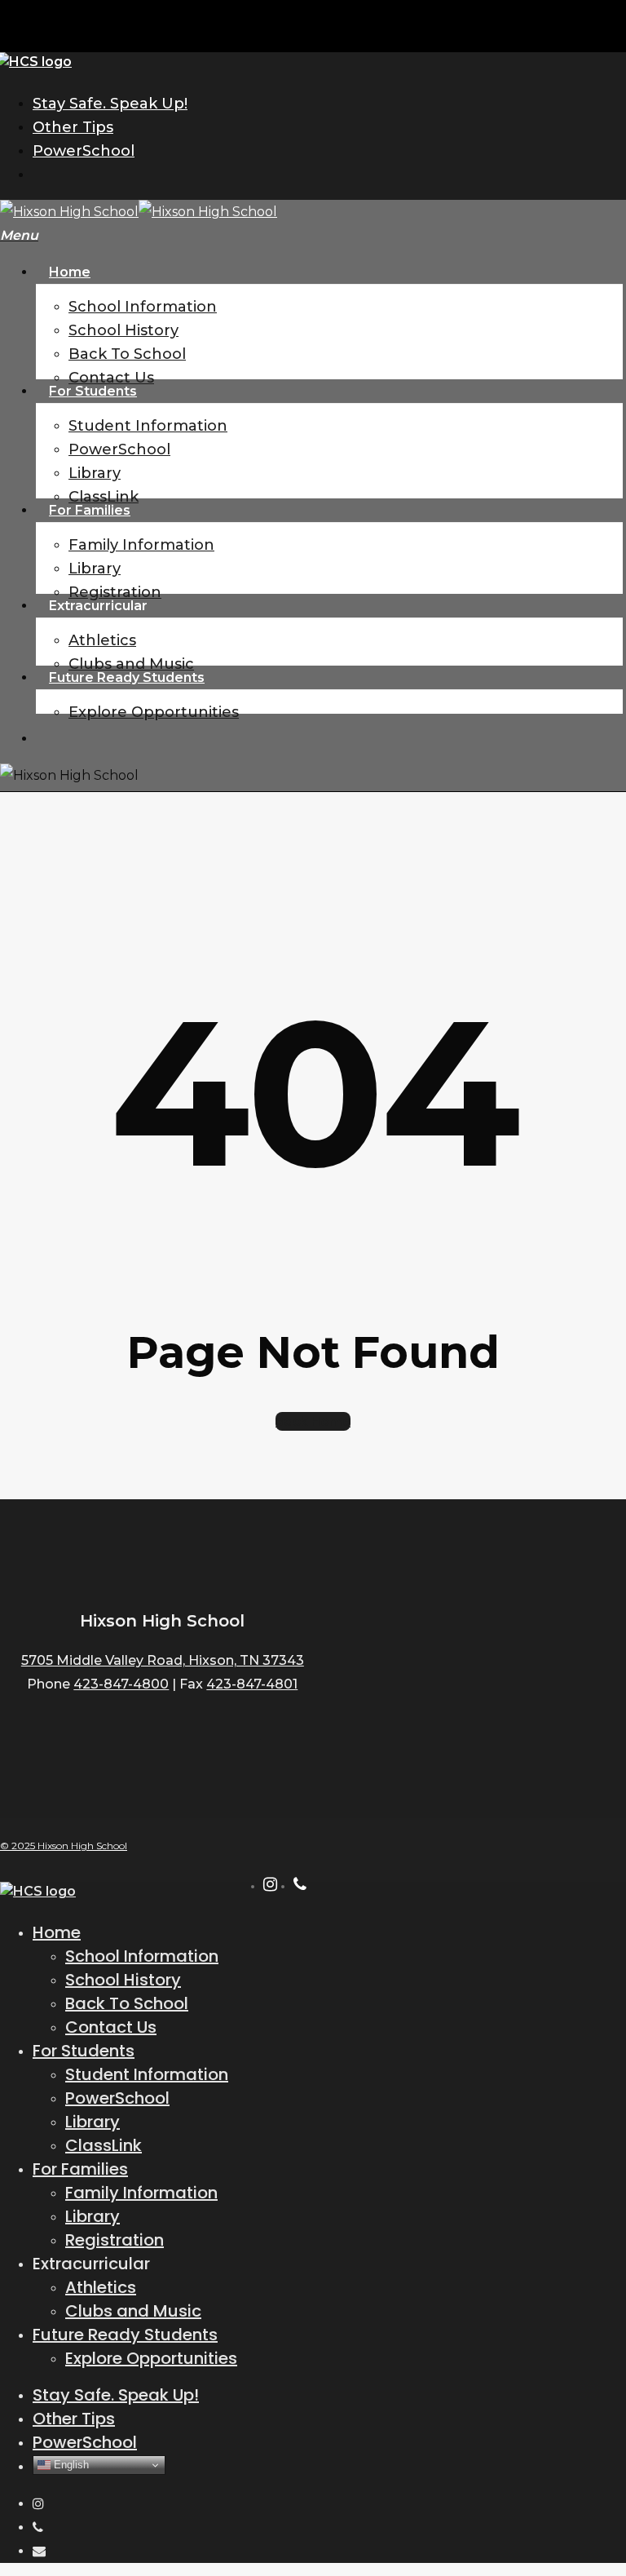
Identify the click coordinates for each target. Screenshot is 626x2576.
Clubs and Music (133, 2311)
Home (57, 1932)
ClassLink (104, 2145)
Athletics (101, 2287)
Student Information (147, 2074)
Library (93, 2122)
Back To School (127, 2003)
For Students (84, 2051)
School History (123, 1980)
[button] (19, 235)
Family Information (141, 2193)
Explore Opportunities (151, 2358)
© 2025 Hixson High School (64, 1846)
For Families (80, 2169)
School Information (142, 1956)
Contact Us (111, 2027)
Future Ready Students (125, 2335)
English (70, 2465)
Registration (115, 2240)
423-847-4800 (121, 1684)
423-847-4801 (252, 1684)
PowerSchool (117, 2098)
